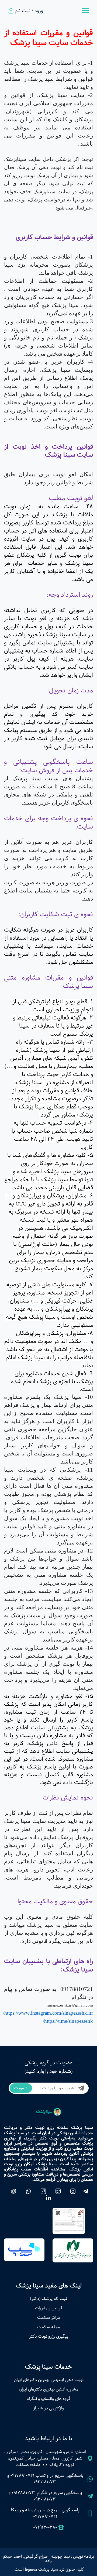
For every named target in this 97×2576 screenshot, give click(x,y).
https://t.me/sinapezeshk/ (68, 2021)
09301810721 (45, 2482)
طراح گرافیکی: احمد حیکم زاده (27, 2559)
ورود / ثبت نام (29, 11)
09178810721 (22, 2476)
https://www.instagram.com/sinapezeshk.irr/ (48, 2013)
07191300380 (45, 2527)
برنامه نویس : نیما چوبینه (72, 2556)
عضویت (21, 2088)
